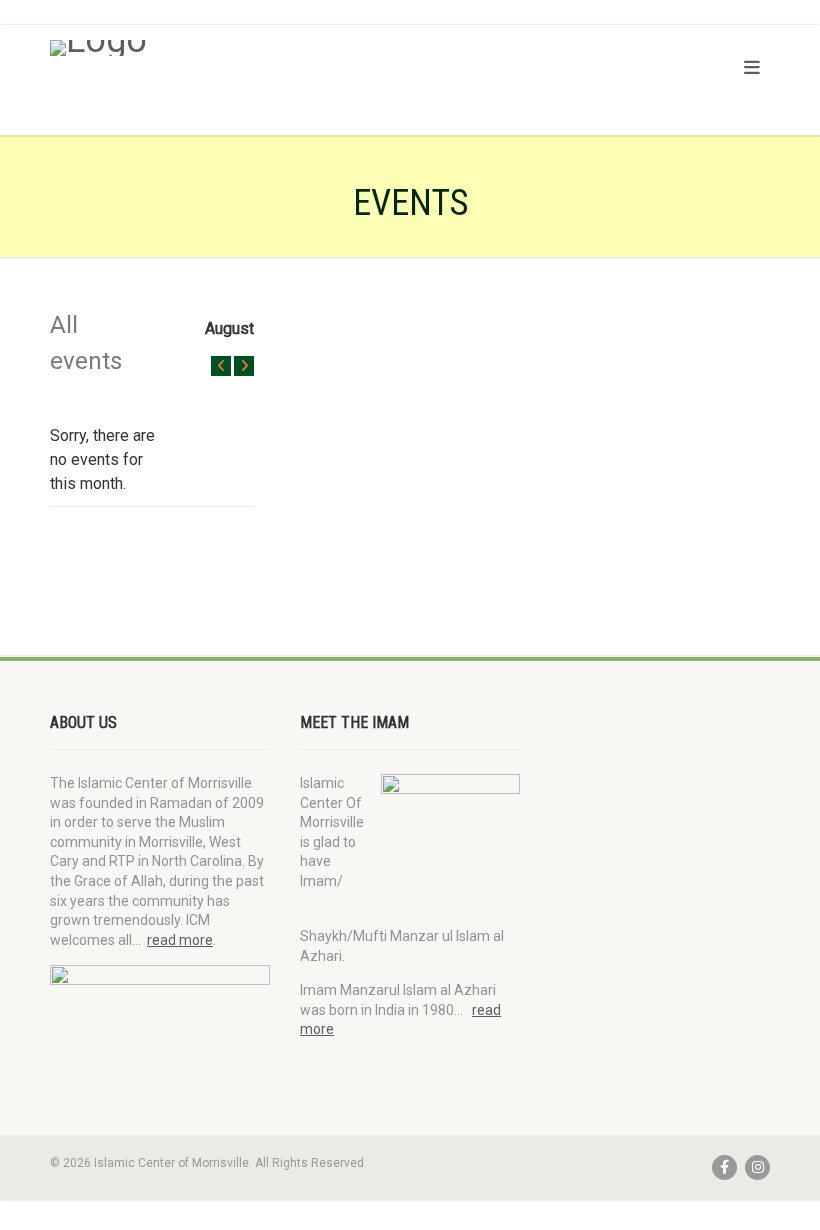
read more (180, 940)
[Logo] (222, 48)
